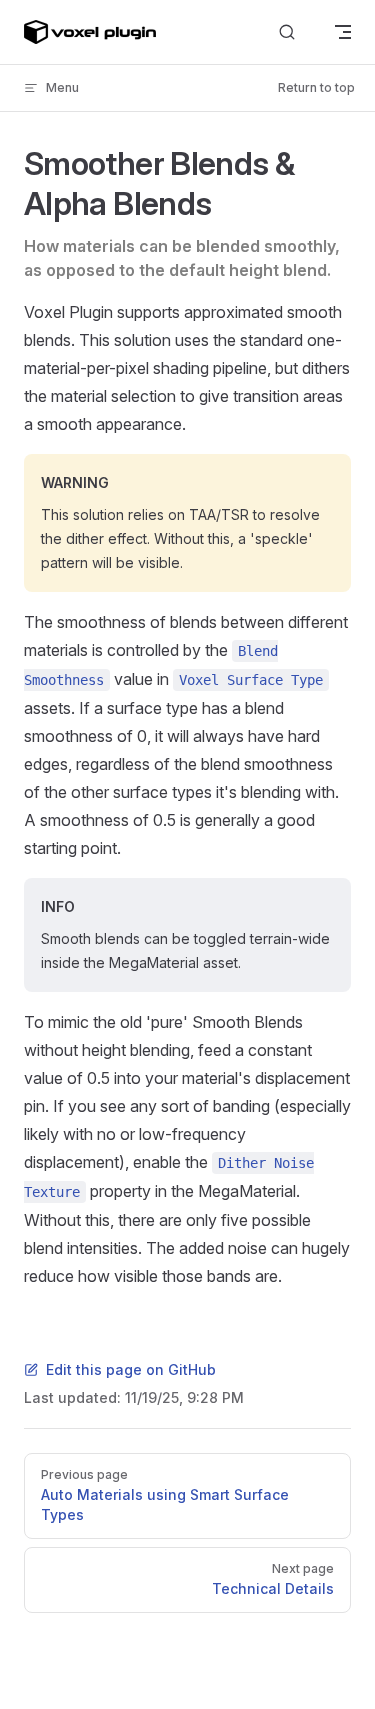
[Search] (287, 32)
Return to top (316, 87)
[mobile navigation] (343, 32)
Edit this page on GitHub (131, 1369)
